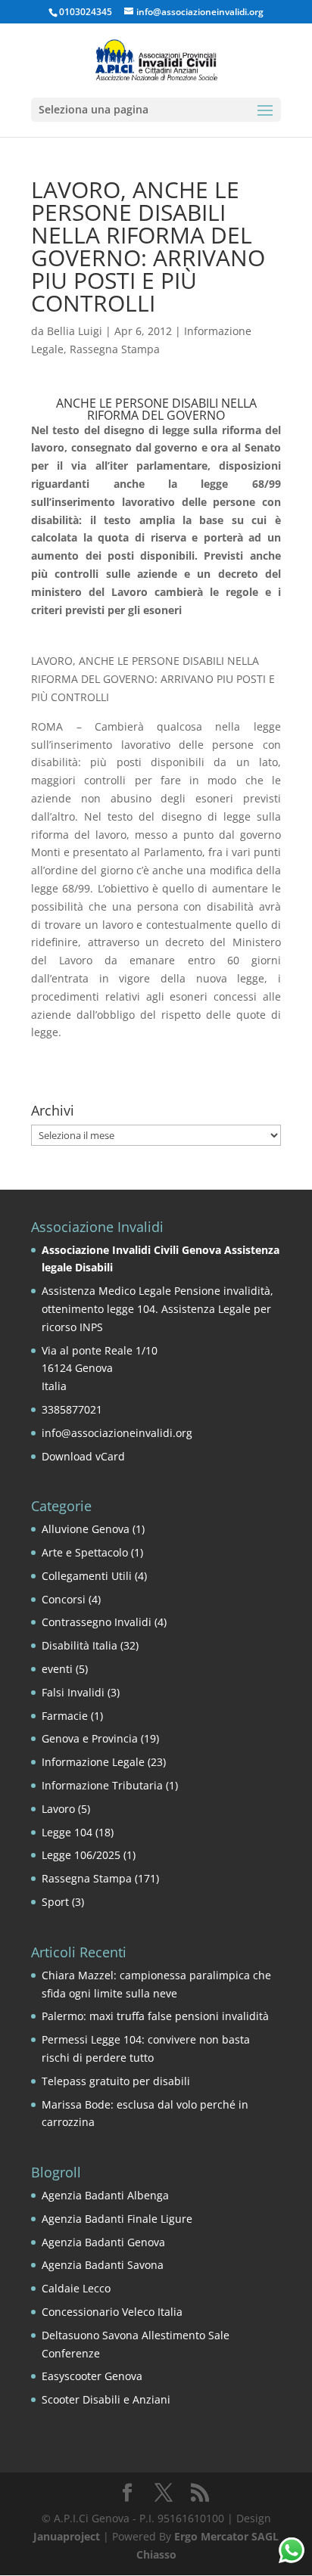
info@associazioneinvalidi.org (117, 1433)
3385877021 (72, 1409)
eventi (57, 1669)
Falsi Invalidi (73, 1692)
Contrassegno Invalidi (97, 1622)
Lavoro (58, 1809)
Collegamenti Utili (87, 1576)
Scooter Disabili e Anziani (106, 2399)
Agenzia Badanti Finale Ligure (117, 2219)
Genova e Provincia (90, 1738)
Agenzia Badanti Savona (103, 2265)
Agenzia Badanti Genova (103, 2242)
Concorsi (64, 1599)
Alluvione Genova (86, 1529)
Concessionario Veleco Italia (112, 2312)
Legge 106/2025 (81, 1855)
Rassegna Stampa (115, 349)
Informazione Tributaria (102, 1785)
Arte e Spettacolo (85, 1552)
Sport (55, 1902)
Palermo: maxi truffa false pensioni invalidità (155, 2016)
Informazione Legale (93, 1762)
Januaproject (67, 2536)
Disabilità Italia (80, 1645)
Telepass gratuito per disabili (116, 2081)
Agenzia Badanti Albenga (105, 2195)
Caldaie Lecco (76, 2288)
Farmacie (65, 1716)
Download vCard (83, 1456)
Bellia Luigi (75, 331)
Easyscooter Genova (92, 2376)
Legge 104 (67, 1832)
